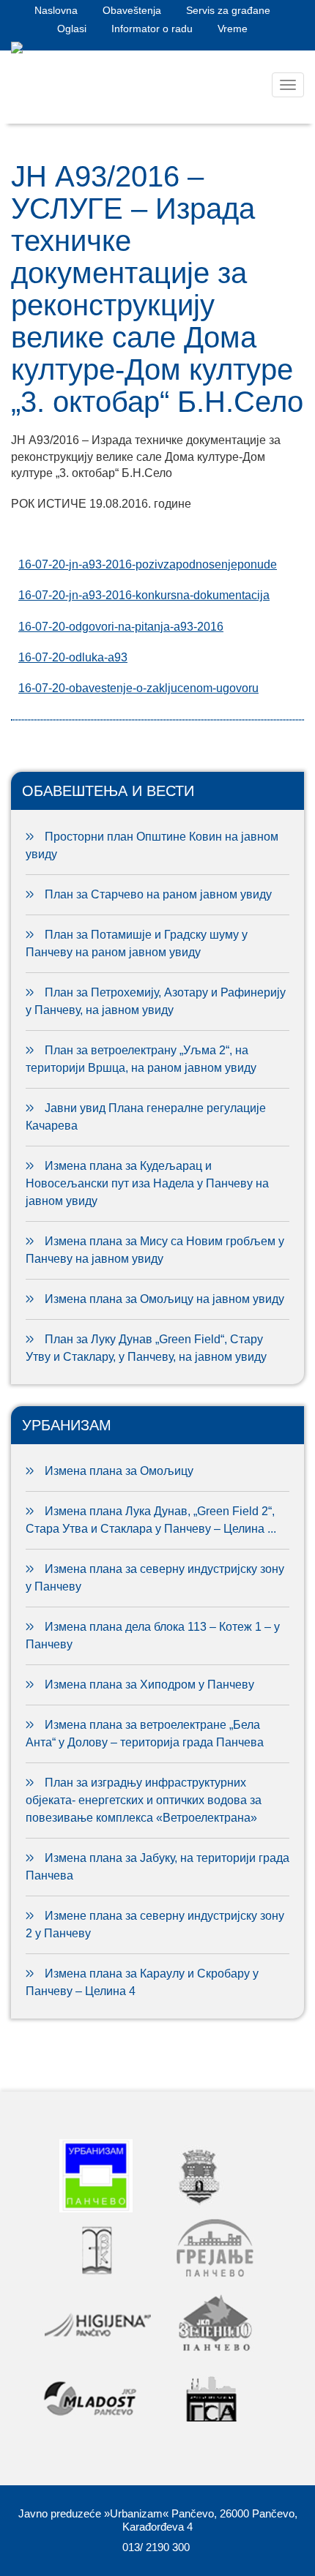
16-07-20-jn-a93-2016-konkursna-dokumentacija (144, 595)
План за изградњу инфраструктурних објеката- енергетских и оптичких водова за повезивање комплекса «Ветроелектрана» (144, 1800)
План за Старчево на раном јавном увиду (158, 894)
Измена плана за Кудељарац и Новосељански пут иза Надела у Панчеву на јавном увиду (147, 1183)
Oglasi (72, 29)
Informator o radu (152, 29)
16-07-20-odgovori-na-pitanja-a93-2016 (121, 627)
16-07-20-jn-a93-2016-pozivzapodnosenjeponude (148, 564)
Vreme (233, 29)
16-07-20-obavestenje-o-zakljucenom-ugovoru (138, 688)
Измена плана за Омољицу (119, 1471)
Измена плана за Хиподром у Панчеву (149, 1685)
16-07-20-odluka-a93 (73, 657)
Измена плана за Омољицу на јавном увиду (164, 1299)
